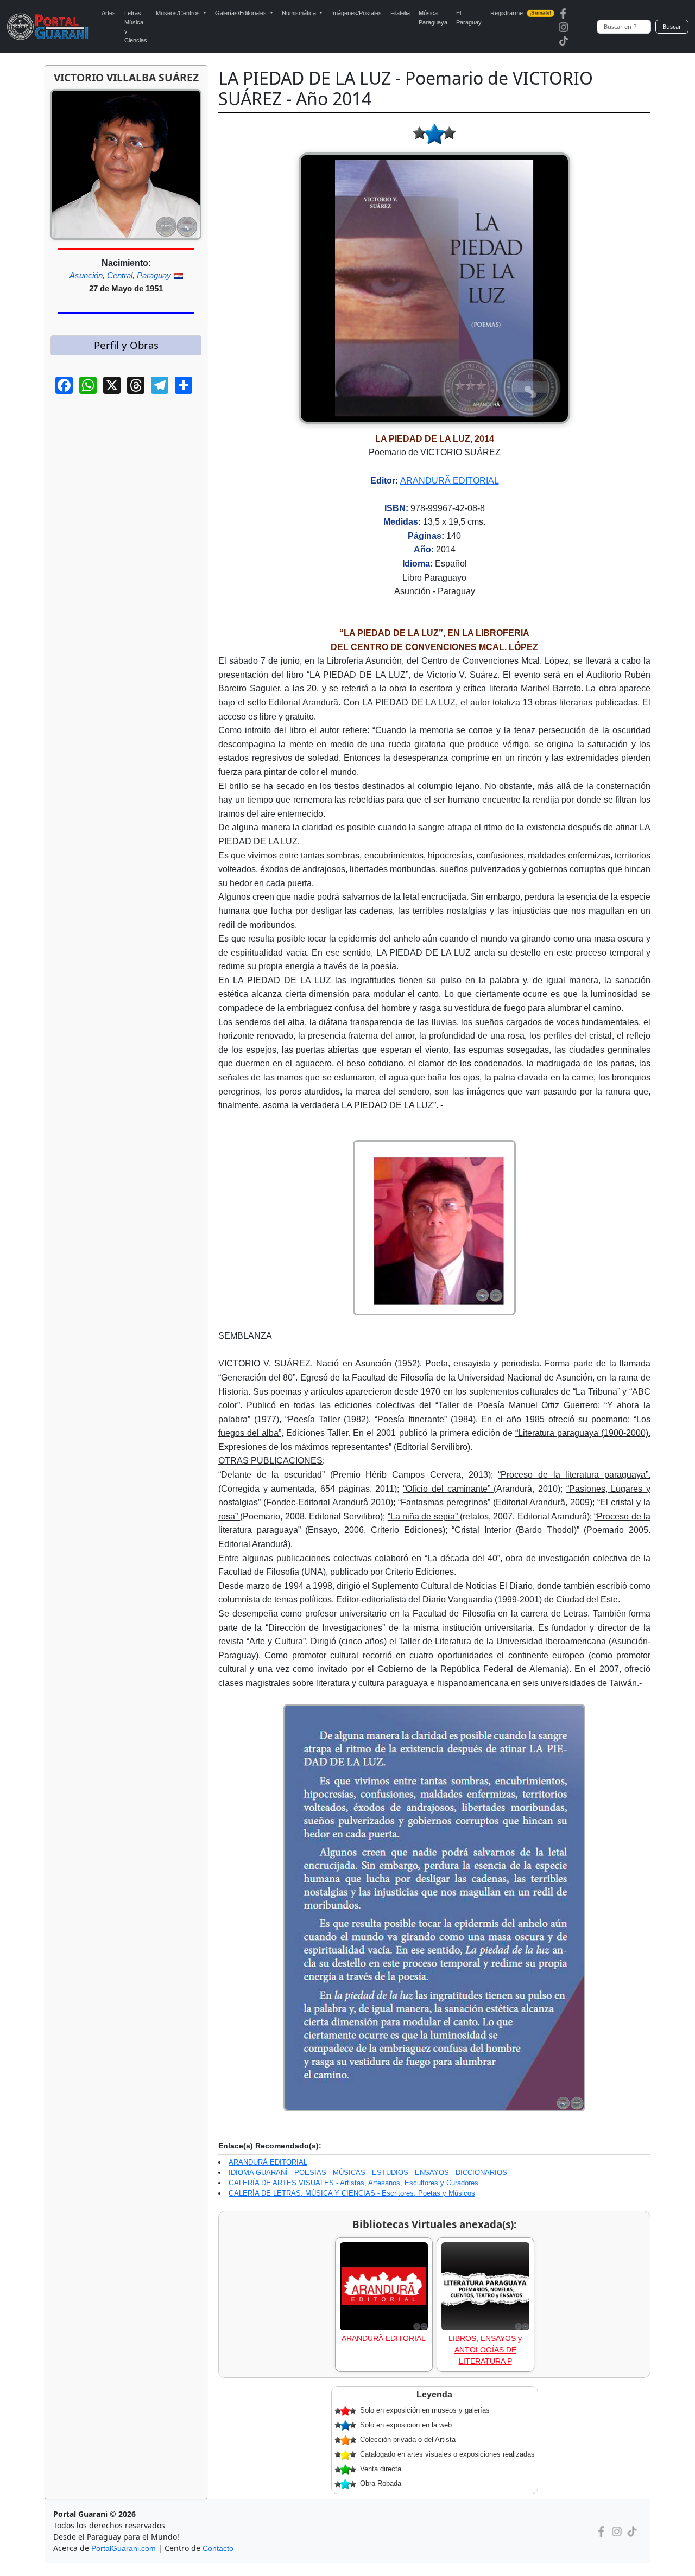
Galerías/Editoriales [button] (242, 13)
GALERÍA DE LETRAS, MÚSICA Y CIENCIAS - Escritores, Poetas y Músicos (352, 2193)
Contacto (218, 2548)
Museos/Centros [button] (179, 13)
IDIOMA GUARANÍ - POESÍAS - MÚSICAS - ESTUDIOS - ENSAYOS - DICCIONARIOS (368, 2173)
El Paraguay (469, 18)
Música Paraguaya (433, 18)
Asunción (86, 275)
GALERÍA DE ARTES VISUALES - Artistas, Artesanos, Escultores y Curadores (353, 2183)
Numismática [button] (300, 13)
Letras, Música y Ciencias (136, 27)
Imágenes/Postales (356, 13)
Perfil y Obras (126, 345)
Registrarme (521, 13)
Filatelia (400, 13)
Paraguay (154, 275)
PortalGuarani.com (124, 2548)
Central (120, 275)
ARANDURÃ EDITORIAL (450, 481)
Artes (109, 13)
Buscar (672, 26)
